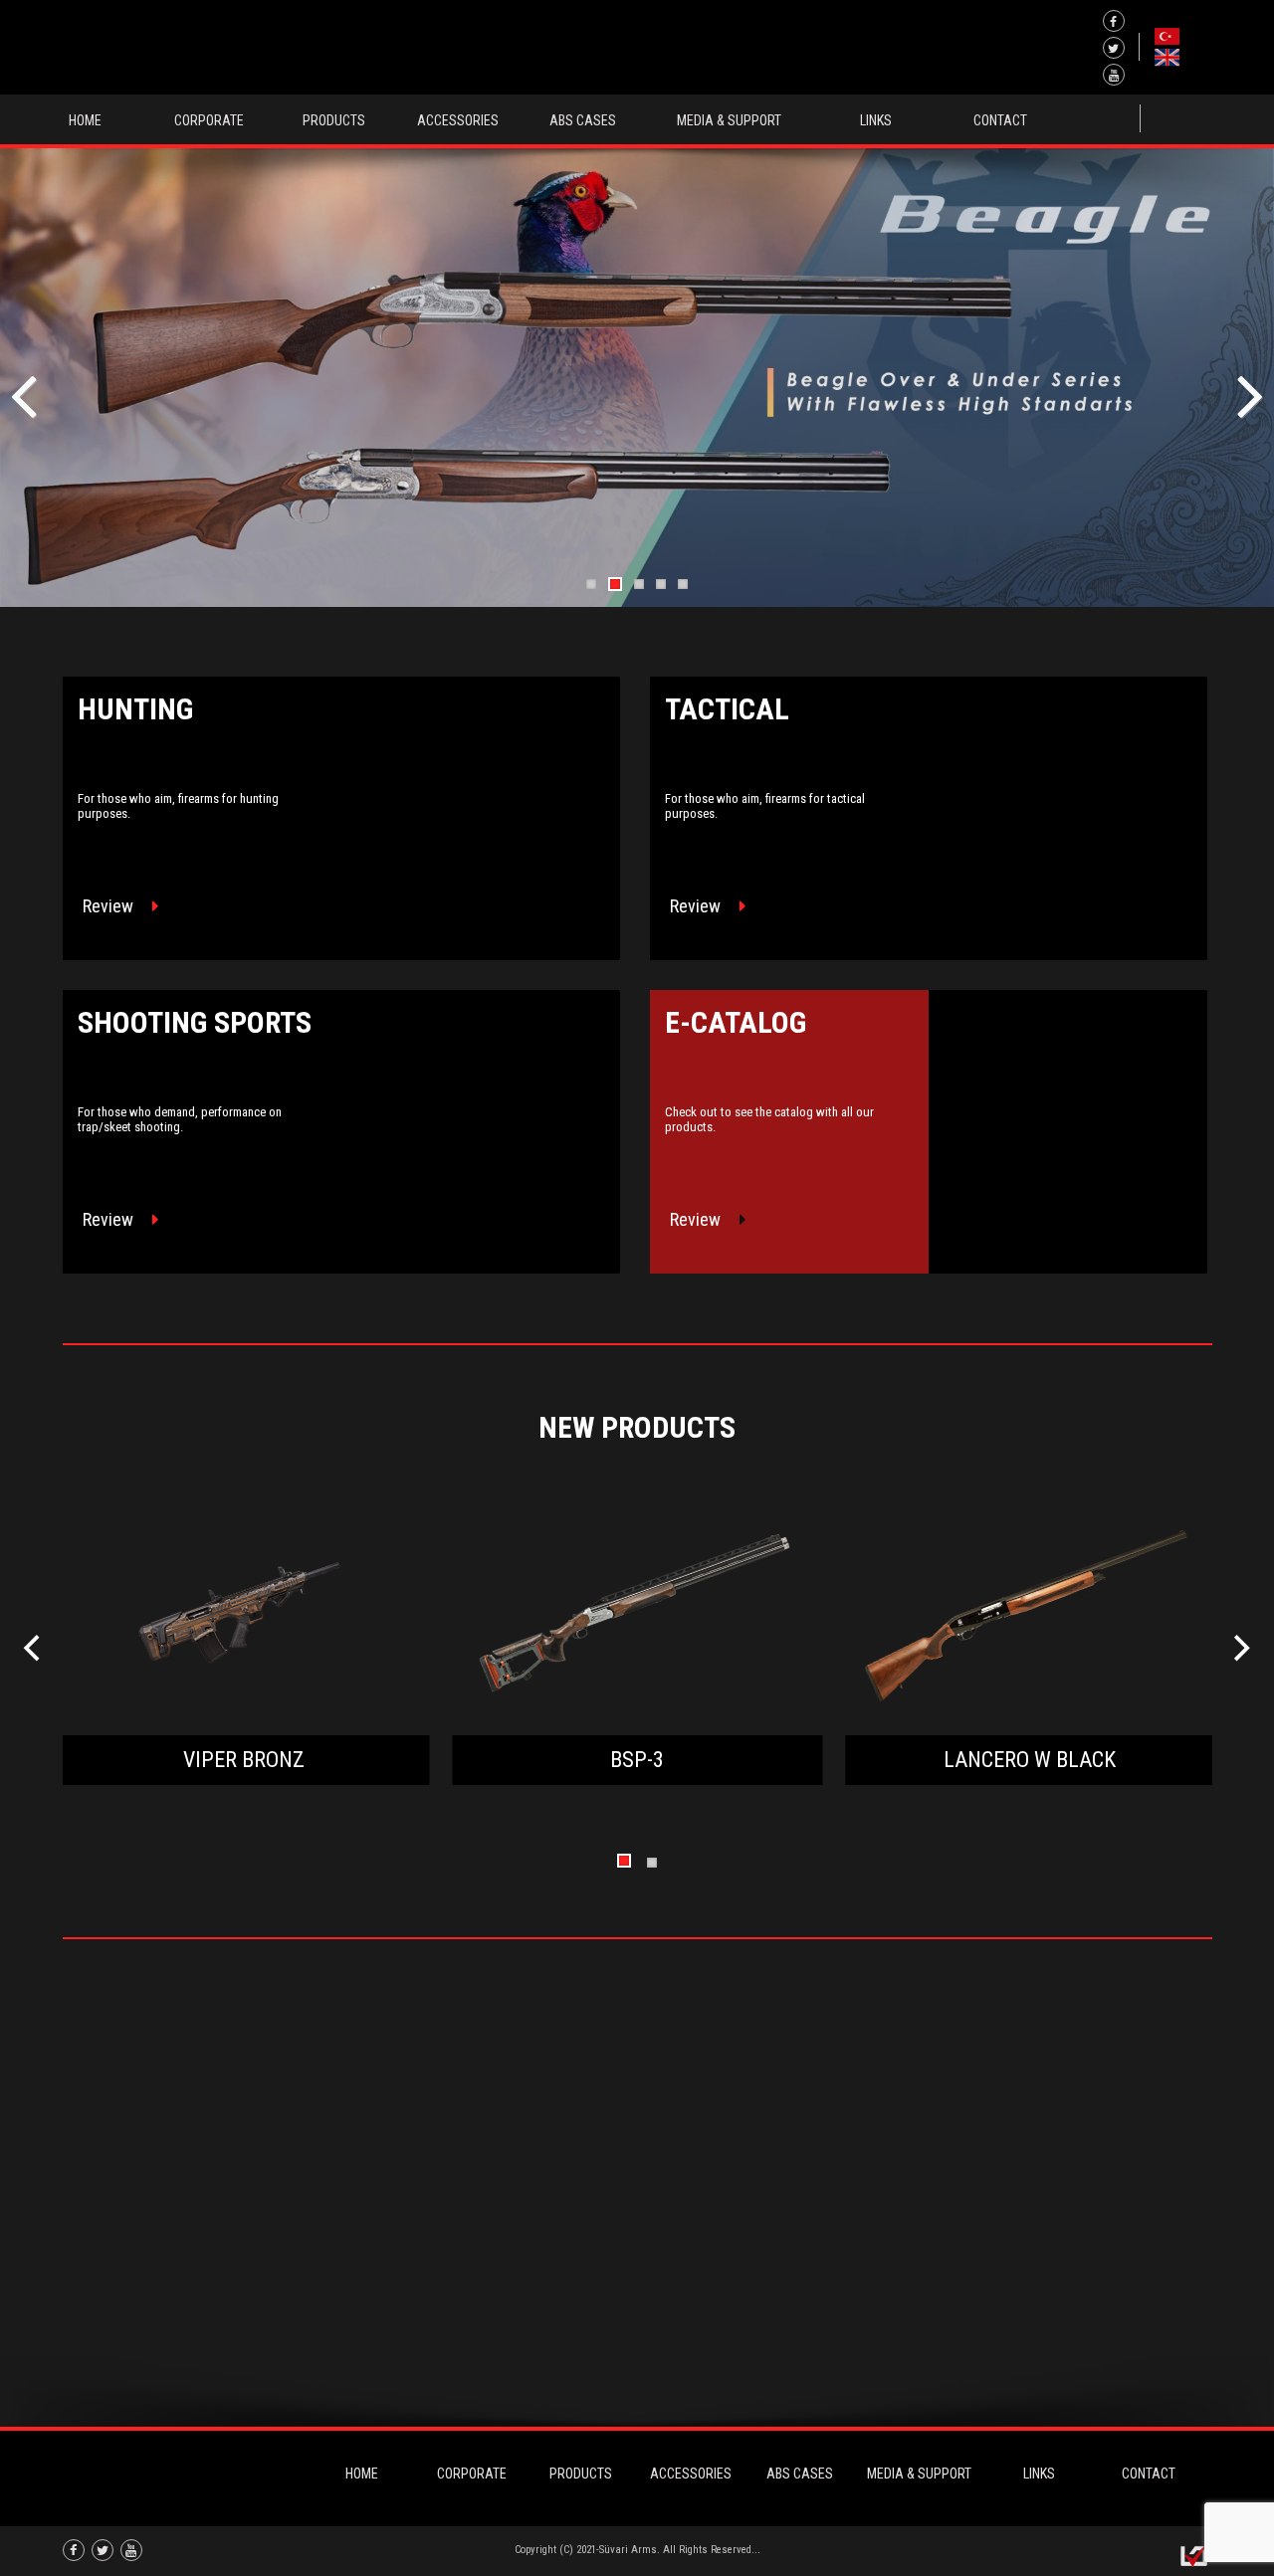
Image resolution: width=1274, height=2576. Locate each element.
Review (110, 906)
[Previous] (35, 1649)
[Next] (1240, 1649)
